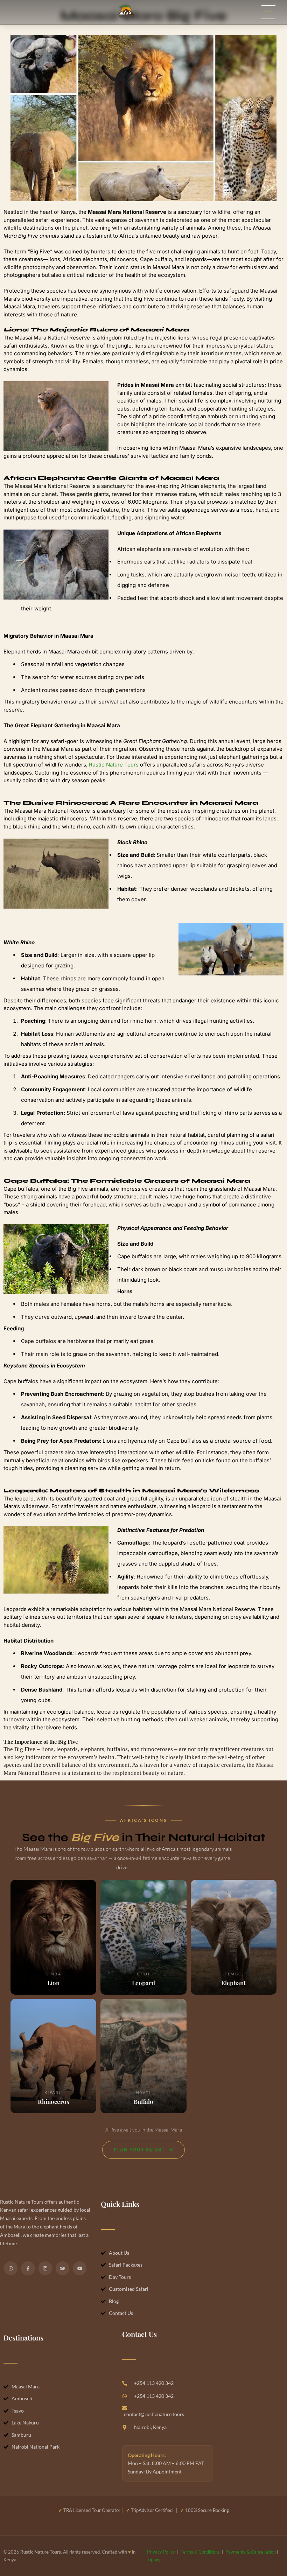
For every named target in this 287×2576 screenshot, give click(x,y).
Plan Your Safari (139, 2150)
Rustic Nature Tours (114, 765)
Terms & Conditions (200, 2552)
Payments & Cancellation (251, 2552)
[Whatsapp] (11, 2268)
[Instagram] (45, 2268)
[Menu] (268, 12)
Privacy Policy (161, 2552)
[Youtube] (80, 2268)
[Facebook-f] (28, 2268)
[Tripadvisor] (62, 2268)
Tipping (154, 2560)
